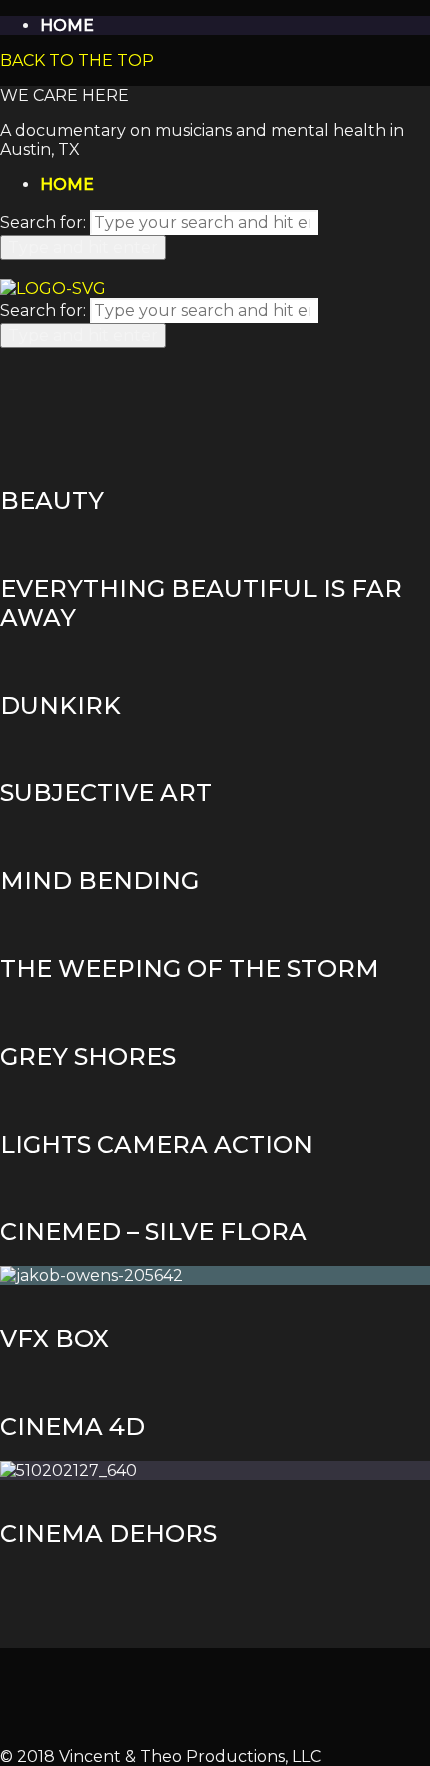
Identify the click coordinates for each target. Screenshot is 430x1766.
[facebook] (215, 1697)
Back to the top (77, 60)
